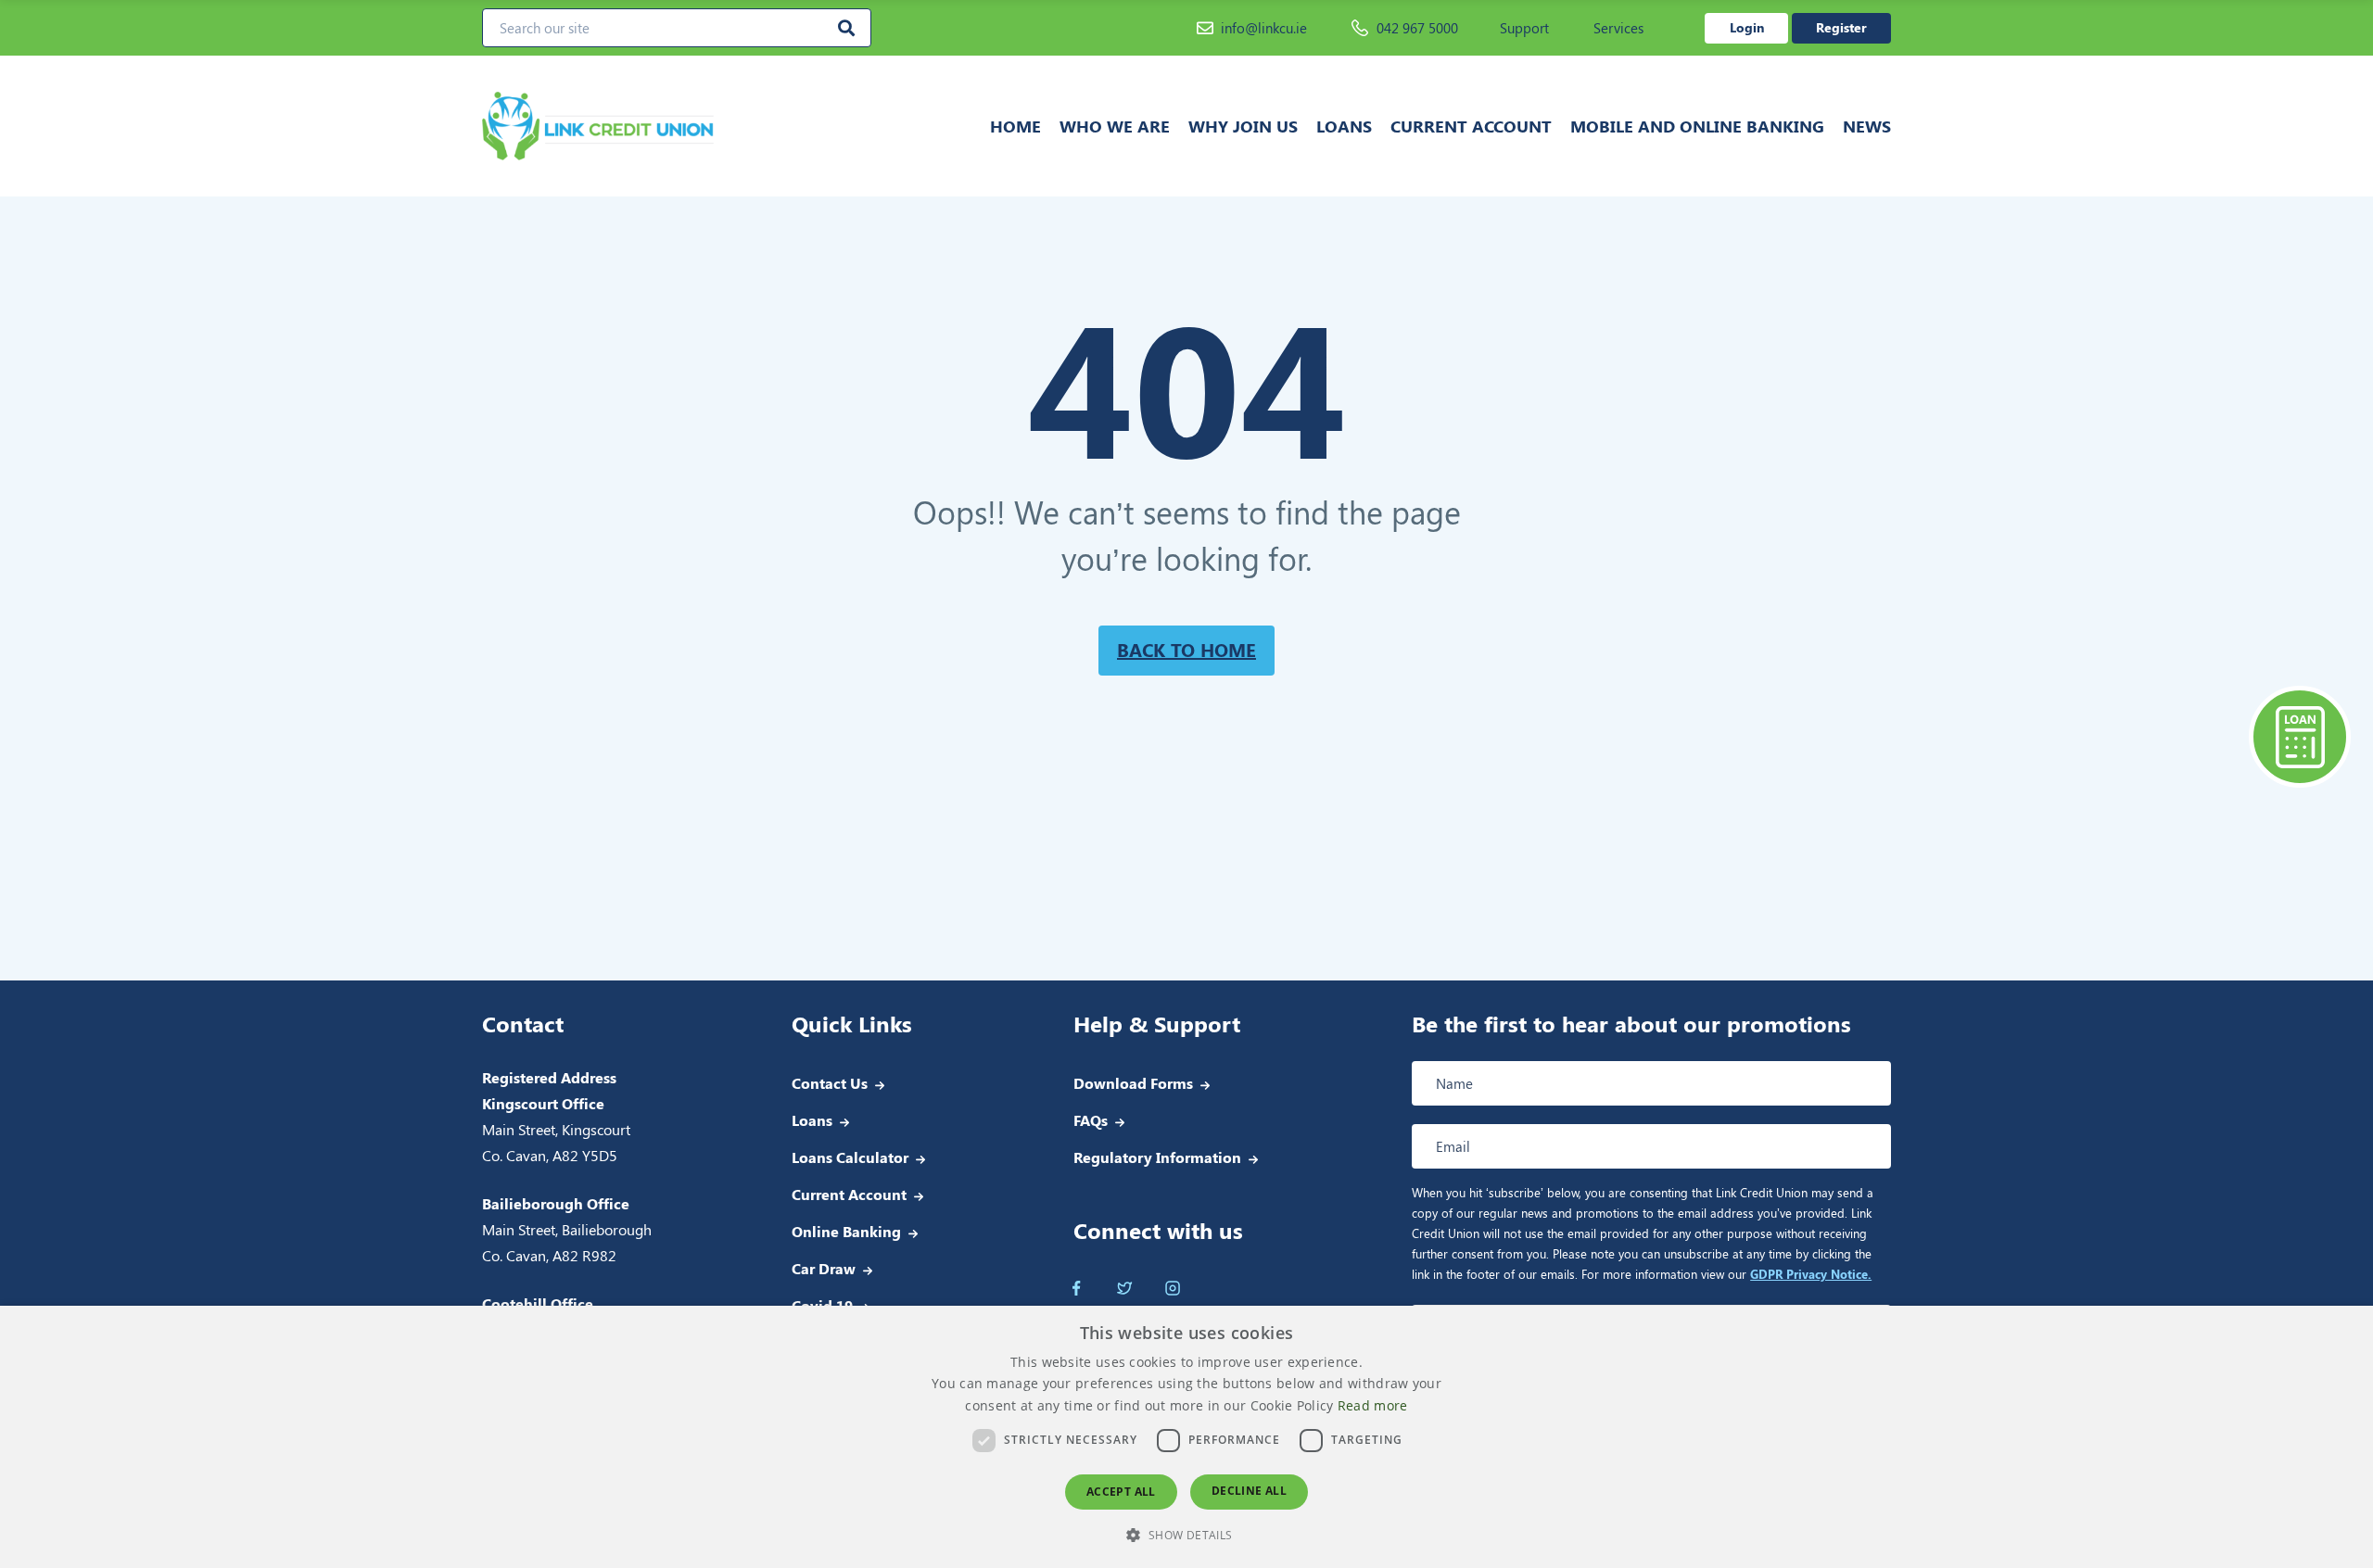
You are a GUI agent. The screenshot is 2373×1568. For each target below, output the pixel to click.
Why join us (1243, 126)
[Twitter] (1124, 1288)
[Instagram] (1173, 1288)
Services (1618, 28)
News (1867, 126)
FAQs (1091, 1120)
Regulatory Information (1157, 1157)
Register (1841, 27)
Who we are (1115, 126)
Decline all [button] (1249, 1491)
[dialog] (1186, 1437)
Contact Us (830, 1083)
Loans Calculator (850, 1157)
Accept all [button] (1121, 1492)
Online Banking (846, 1231)
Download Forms (1133, 1083)
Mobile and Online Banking (1697, 126)
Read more (1373, 1405)
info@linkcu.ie (1264, 28)
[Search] (846, 28)
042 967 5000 (1417, 28)
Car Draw (824, 1268)
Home (1015, 126)
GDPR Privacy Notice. (1811, 1274)
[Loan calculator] (2300, 737)
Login (1747, 27)
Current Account (1471, 126)
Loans (1344, 126)
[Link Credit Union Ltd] (657, 126)
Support (1524, 28)
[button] (1186, 1535)
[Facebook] (1076, 1288)
